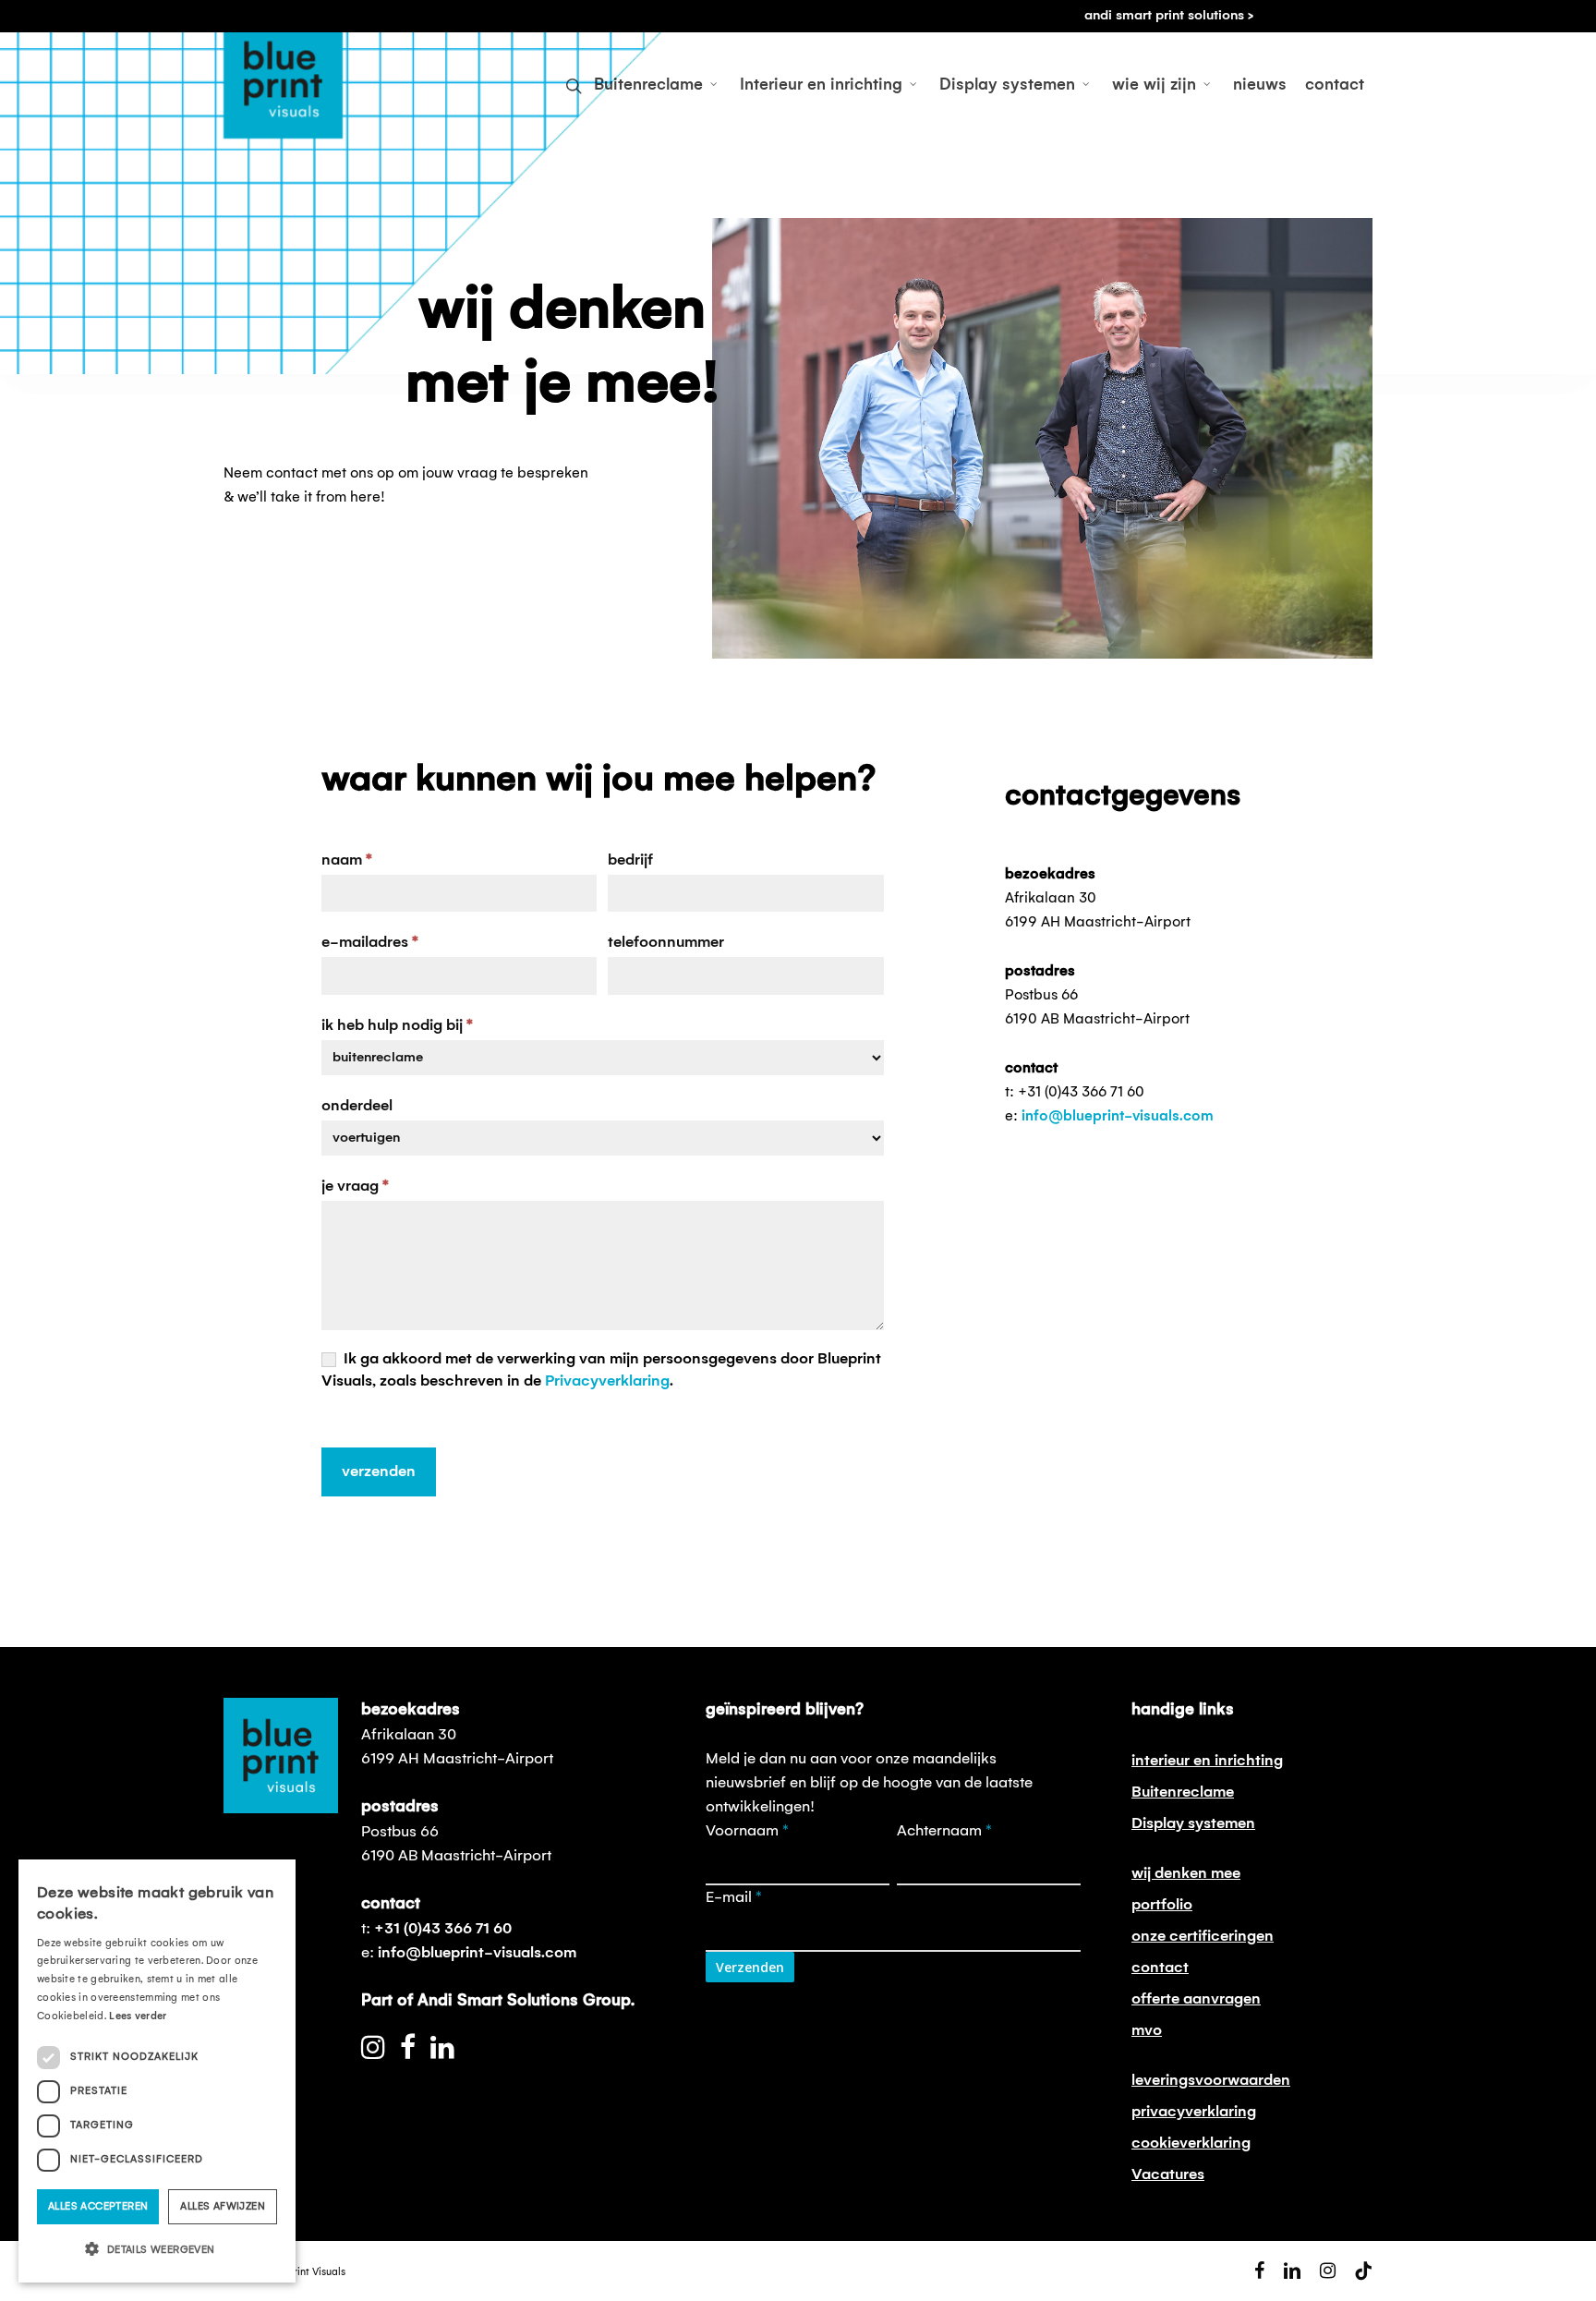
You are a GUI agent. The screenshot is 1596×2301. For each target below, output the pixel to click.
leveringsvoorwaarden (1211, 2080)
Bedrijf (630, 860)
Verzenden (379, 1471)
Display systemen (1193, 1823)
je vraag (355, 1186)
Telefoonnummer (666, 942)
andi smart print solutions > (1169, 16)
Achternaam (944, 1831)
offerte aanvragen (1196, 1999)
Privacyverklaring (607, 1381)
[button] (157, 2250)
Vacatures (1168, 2174)
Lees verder (138, 2016)
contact (1160, 1968)
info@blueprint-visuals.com (1118, 1116)
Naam (347, 860)
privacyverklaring (1194, 2112)
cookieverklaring (1191, 2143)
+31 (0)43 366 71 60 (443, 1929)
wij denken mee (1186, 1873)
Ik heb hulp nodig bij (397, 1025)
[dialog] (157, 2071)
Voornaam (747, 1831)
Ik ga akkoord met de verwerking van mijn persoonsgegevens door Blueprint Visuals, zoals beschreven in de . (601, 1369)
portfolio (1162, 1905)
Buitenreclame (1183, 1792)
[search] (574, 86)
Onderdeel (357, 1106)
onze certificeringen (1203, 1936)
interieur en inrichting (1207, 1761)
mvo (1147, 2030)
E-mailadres (370, 942)
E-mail (734, 1897)
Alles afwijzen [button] (223, 2207)
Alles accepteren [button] (98, 2207)
